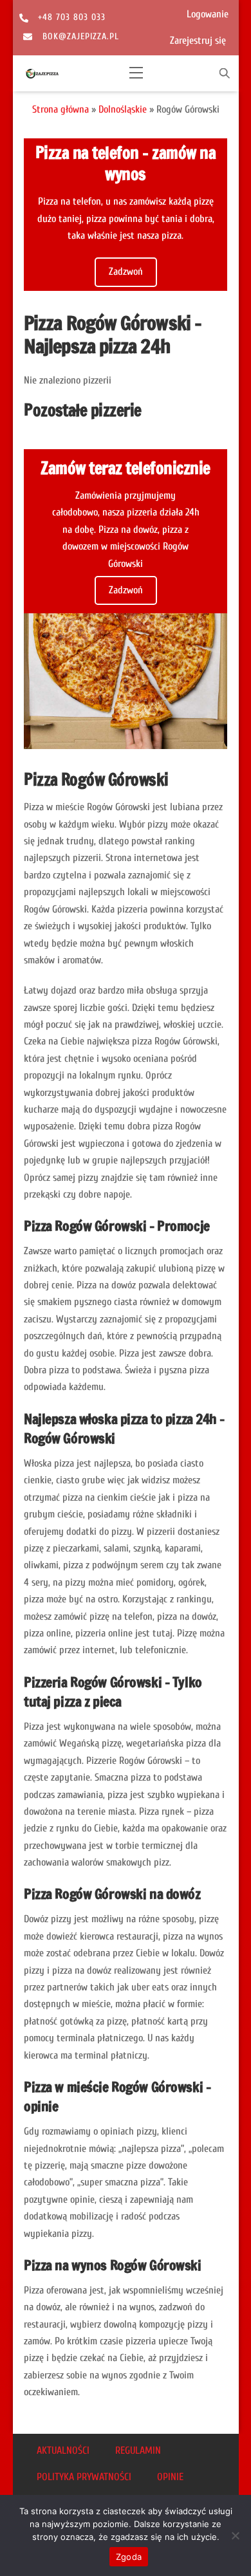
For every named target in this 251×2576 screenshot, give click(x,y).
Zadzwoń (126, 272)
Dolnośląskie (123, 109)
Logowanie (208, 14)
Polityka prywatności (84, 2477)
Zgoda (129, 2557)
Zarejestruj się (198, 41)
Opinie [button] (170, 2477)
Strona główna (60, 109)
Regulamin (138, 2451)
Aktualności (63, 2451)
